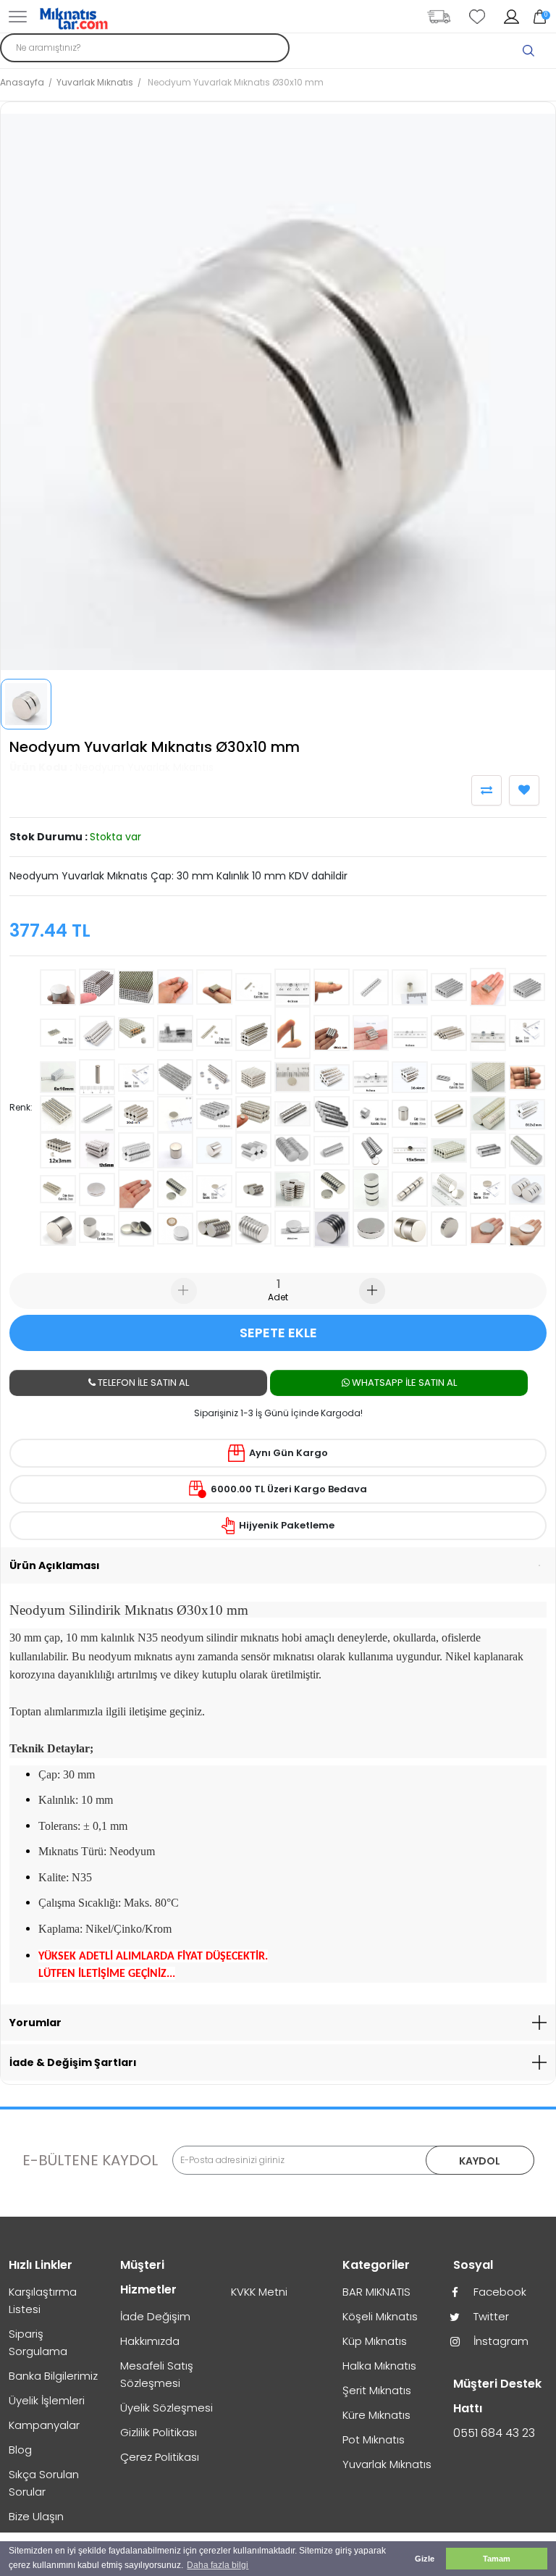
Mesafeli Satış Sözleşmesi (157, 2374)
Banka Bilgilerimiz (53, 2376)
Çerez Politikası (160, 2457)
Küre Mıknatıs (376, 2415)
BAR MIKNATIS (376, 2292)
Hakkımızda (150, 2341)
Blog (20, 2450)
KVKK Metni (259, 2292)
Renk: (21, 1107)
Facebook (498, 2292)
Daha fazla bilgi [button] (218, 2565)
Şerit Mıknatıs (377, 2390)
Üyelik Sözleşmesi (167, 2408)
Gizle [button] (425, 2559)
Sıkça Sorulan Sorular (44, 2483)
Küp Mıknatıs (375, 2341)
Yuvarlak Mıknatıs (95, 82)
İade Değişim (155, 2316)
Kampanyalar (44, 2425)
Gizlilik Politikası (159, 2432)
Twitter (490, 2316)
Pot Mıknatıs (374, 2439)
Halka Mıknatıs (379, 2366)
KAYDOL (480, 2161)
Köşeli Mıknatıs (380, 2316)
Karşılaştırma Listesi (43, 2300)
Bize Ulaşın (36, 2516)
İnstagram (500, 2341)
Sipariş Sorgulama (38, 2342)
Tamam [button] (497, 2559)
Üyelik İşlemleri (47, 2400)
